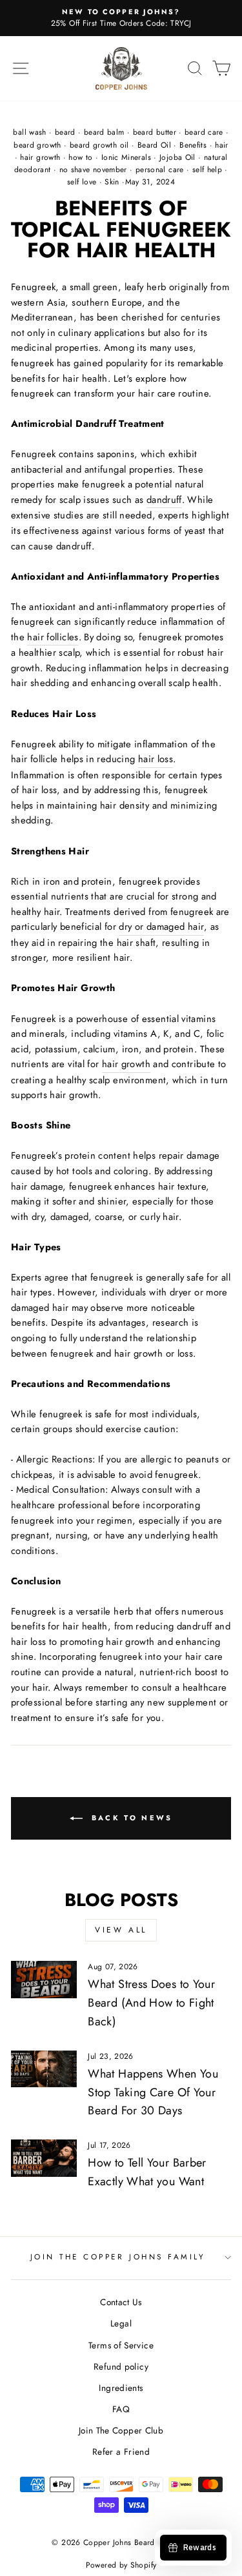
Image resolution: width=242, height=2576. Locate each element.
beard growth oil (99, 145)
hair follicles (53, 637)
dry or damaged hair (161, 927)
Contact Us (121, 2302)
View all (121, 1930)
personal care (160, 170)
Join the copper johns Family (118, 2256)
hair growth (40, 157)
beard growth (37, 145)
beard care (204, 132)
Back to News (130, 1818)
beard (65, 132)
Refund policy (121, 2366)
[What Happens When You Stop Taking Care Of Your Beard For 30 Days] (44, 2069)
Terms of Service (121, 2345)
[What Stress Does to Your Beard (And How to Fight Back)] (44, 1980)
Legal (121, 2323)
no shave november (93, 170)
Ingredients (121, 2388)
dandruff (164, 500)
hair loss (156, 759)
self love (82, 182)
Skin (112, 182)
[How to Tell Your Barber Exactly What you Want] (44, 2158)
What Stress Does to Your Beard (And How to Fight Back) (151, 2003)
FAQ (121, 2409)
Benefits (193, 145)
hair (221, 145)
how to (80, 157)
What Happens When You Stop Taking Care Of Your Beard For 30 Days (153, 2092)
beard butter (155, 132)
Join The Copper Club (121, 2430)
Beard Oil (154, 145)
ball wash (29, 132)
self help (207, 170)
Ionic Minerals (126, 157)
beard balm (104, 132)
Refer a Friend (121, 2452)
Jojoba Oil (177, 157)
